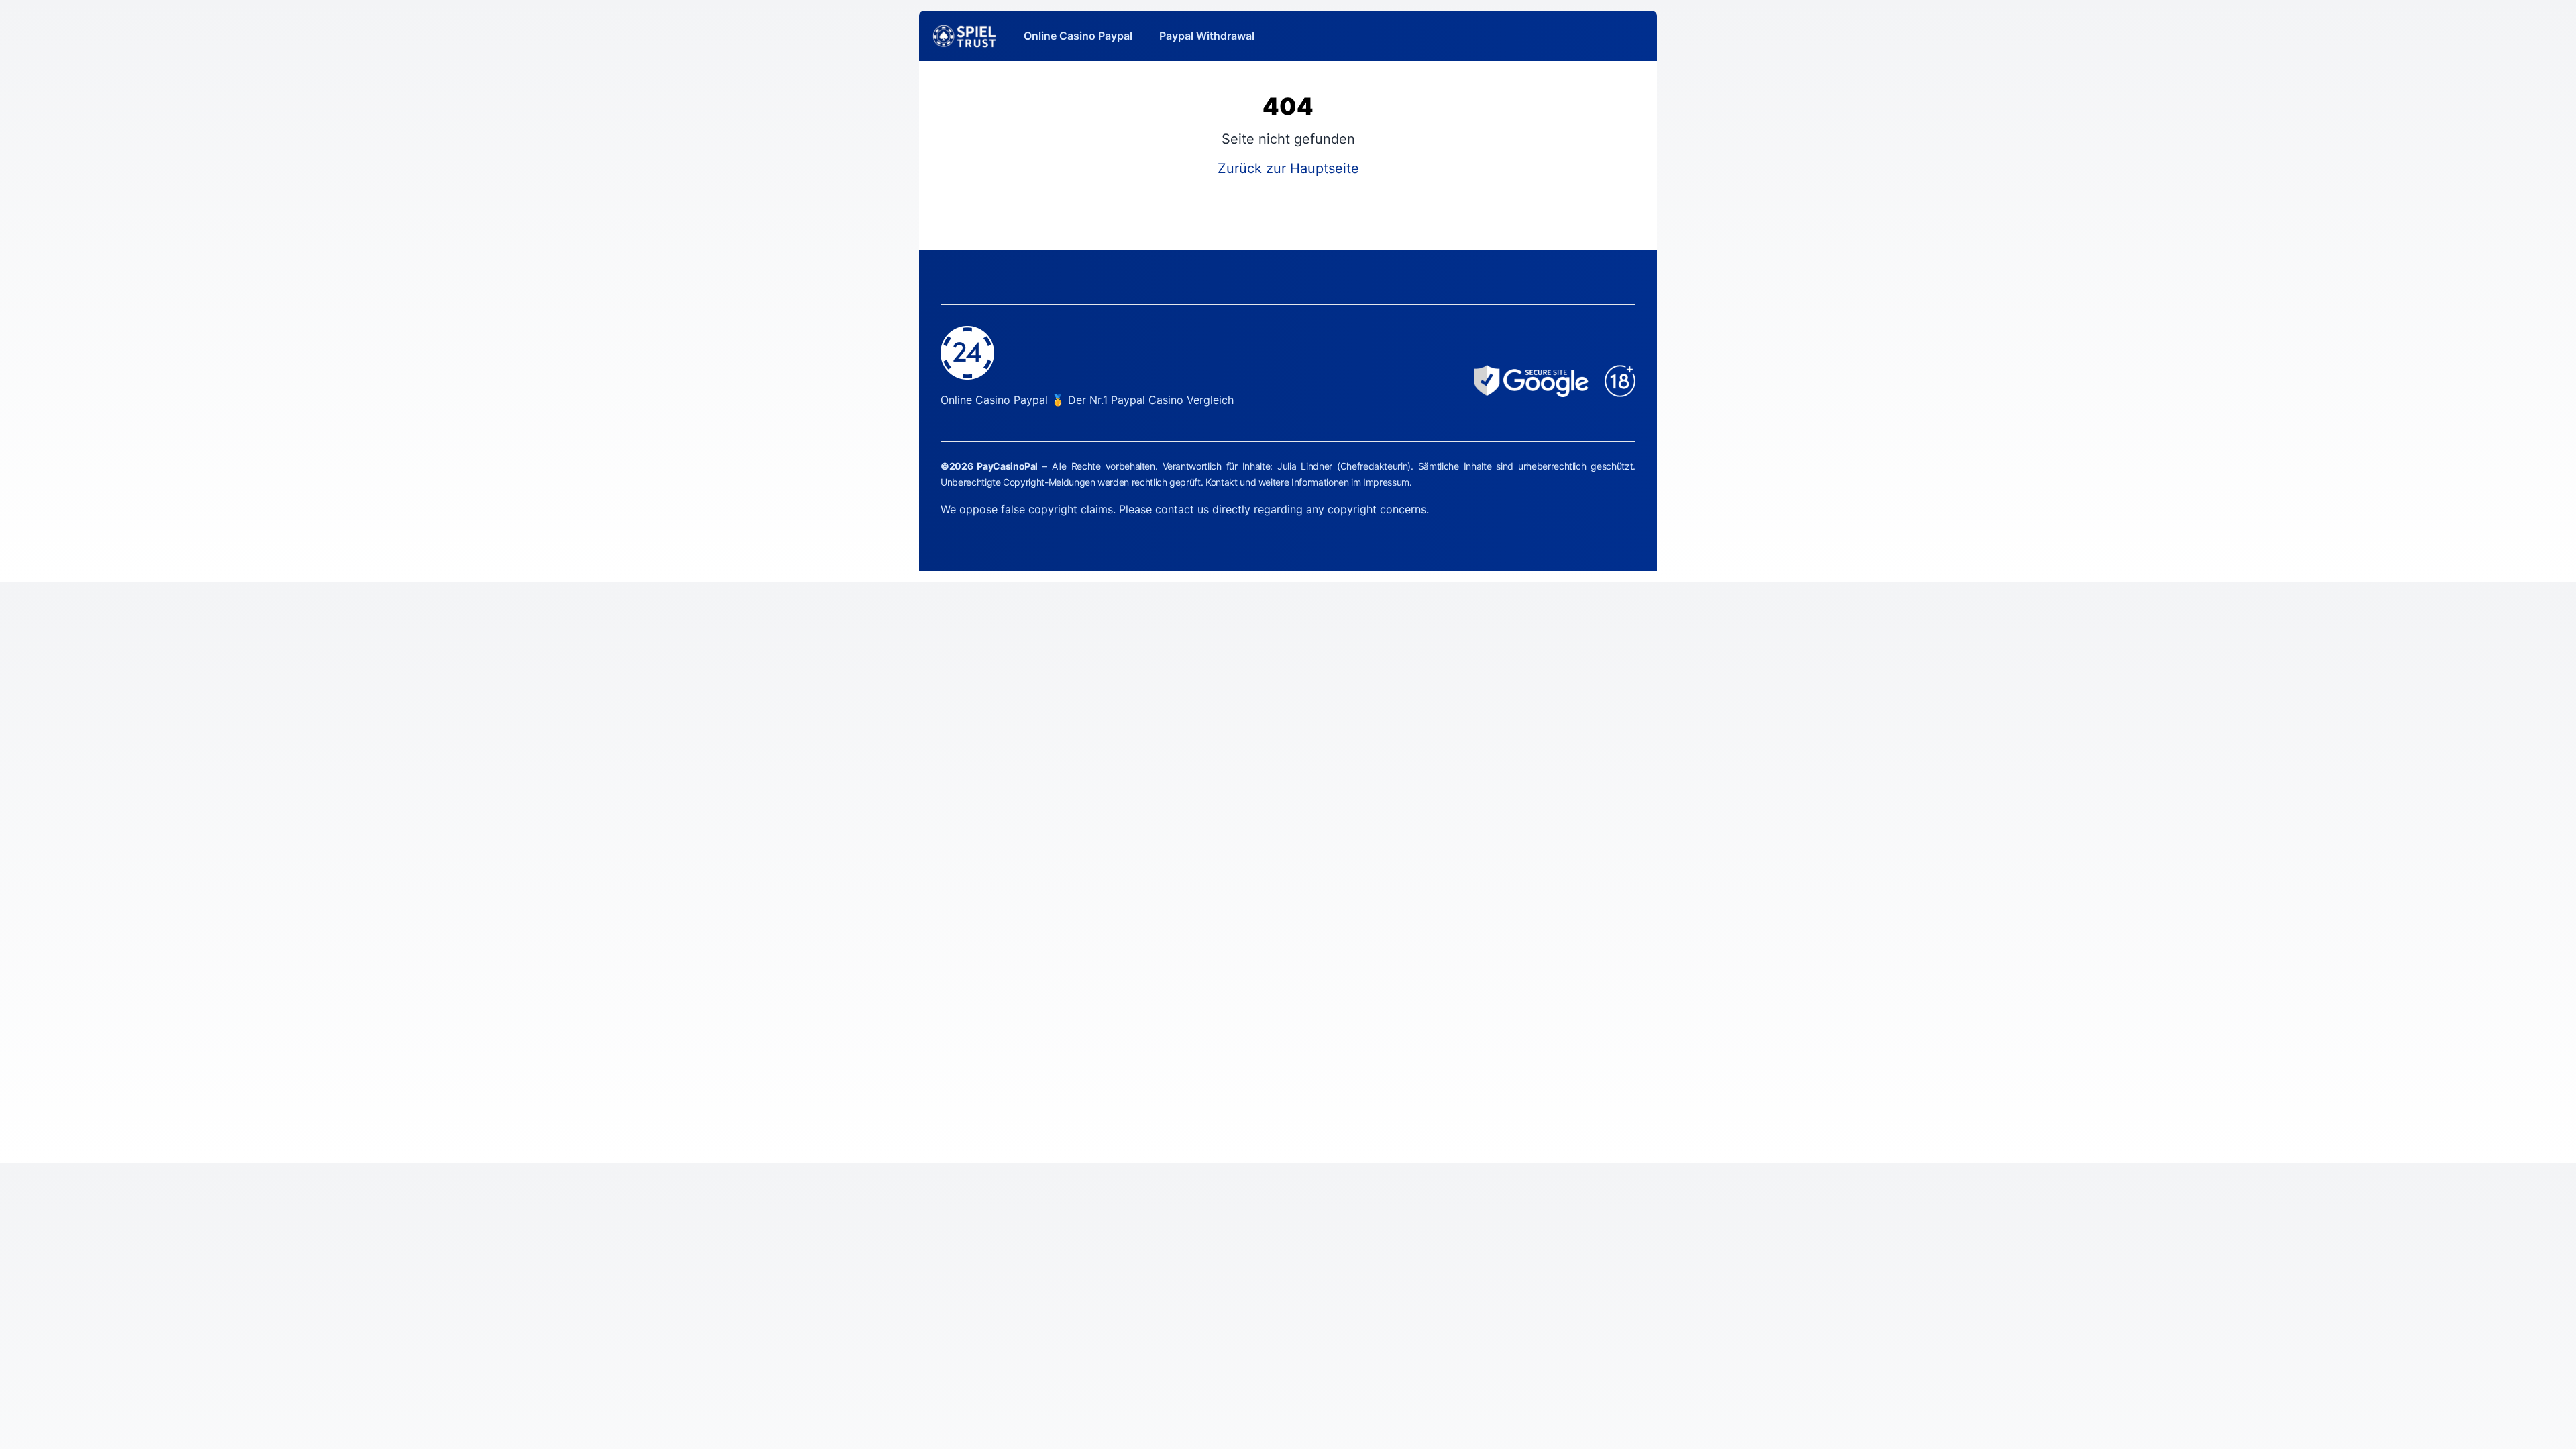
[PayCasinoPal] (965, 36)
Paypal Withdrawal (1207, 36)
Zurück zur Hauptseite (1288, 168)
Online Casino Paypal (1078, 36)
